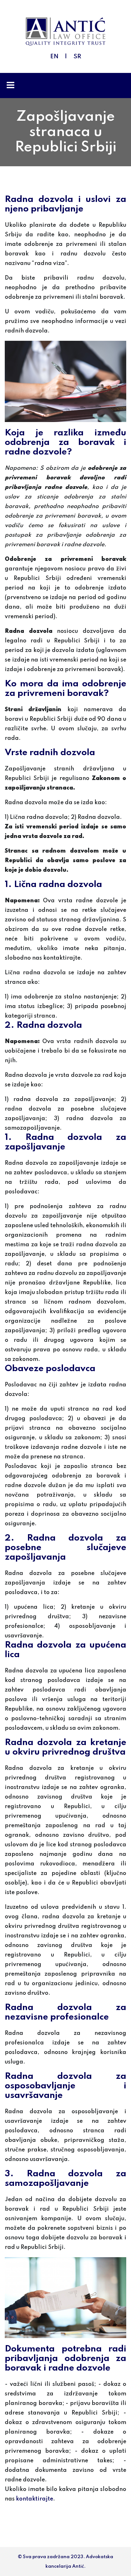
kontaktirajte (34, 2499)
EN (54, 57)
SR (77, 57)
